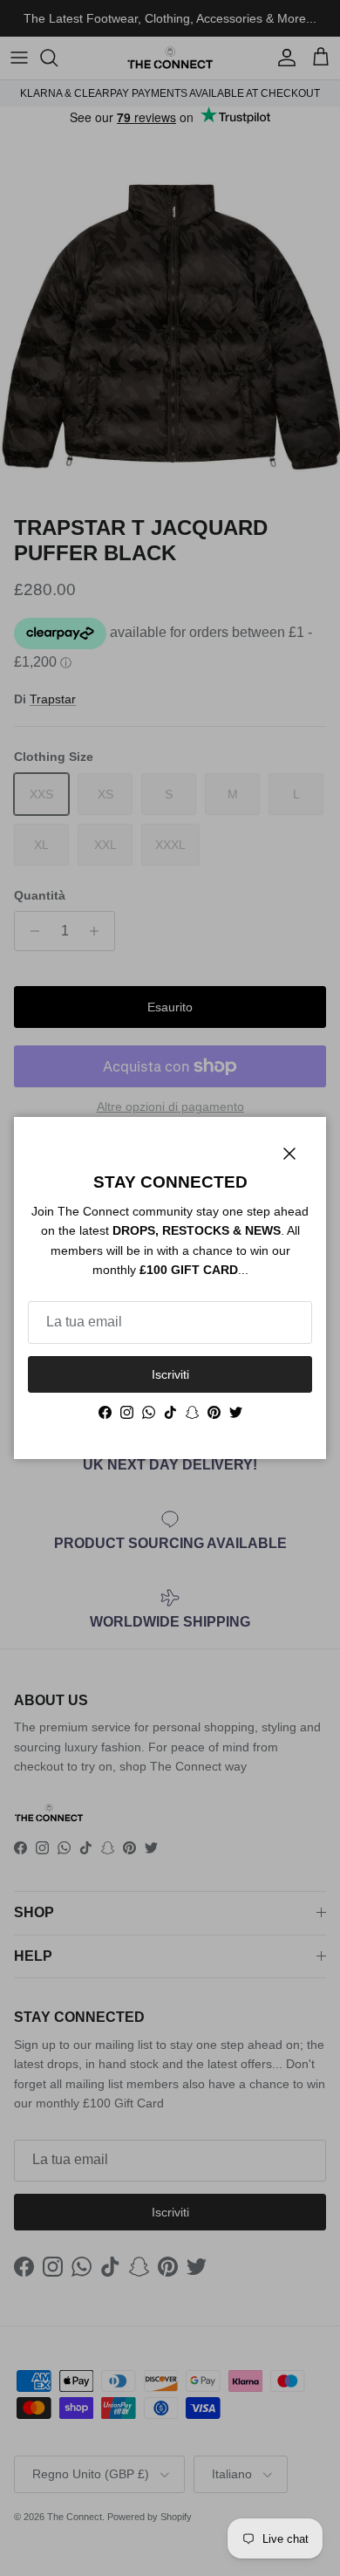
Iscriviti (170, 1374)
